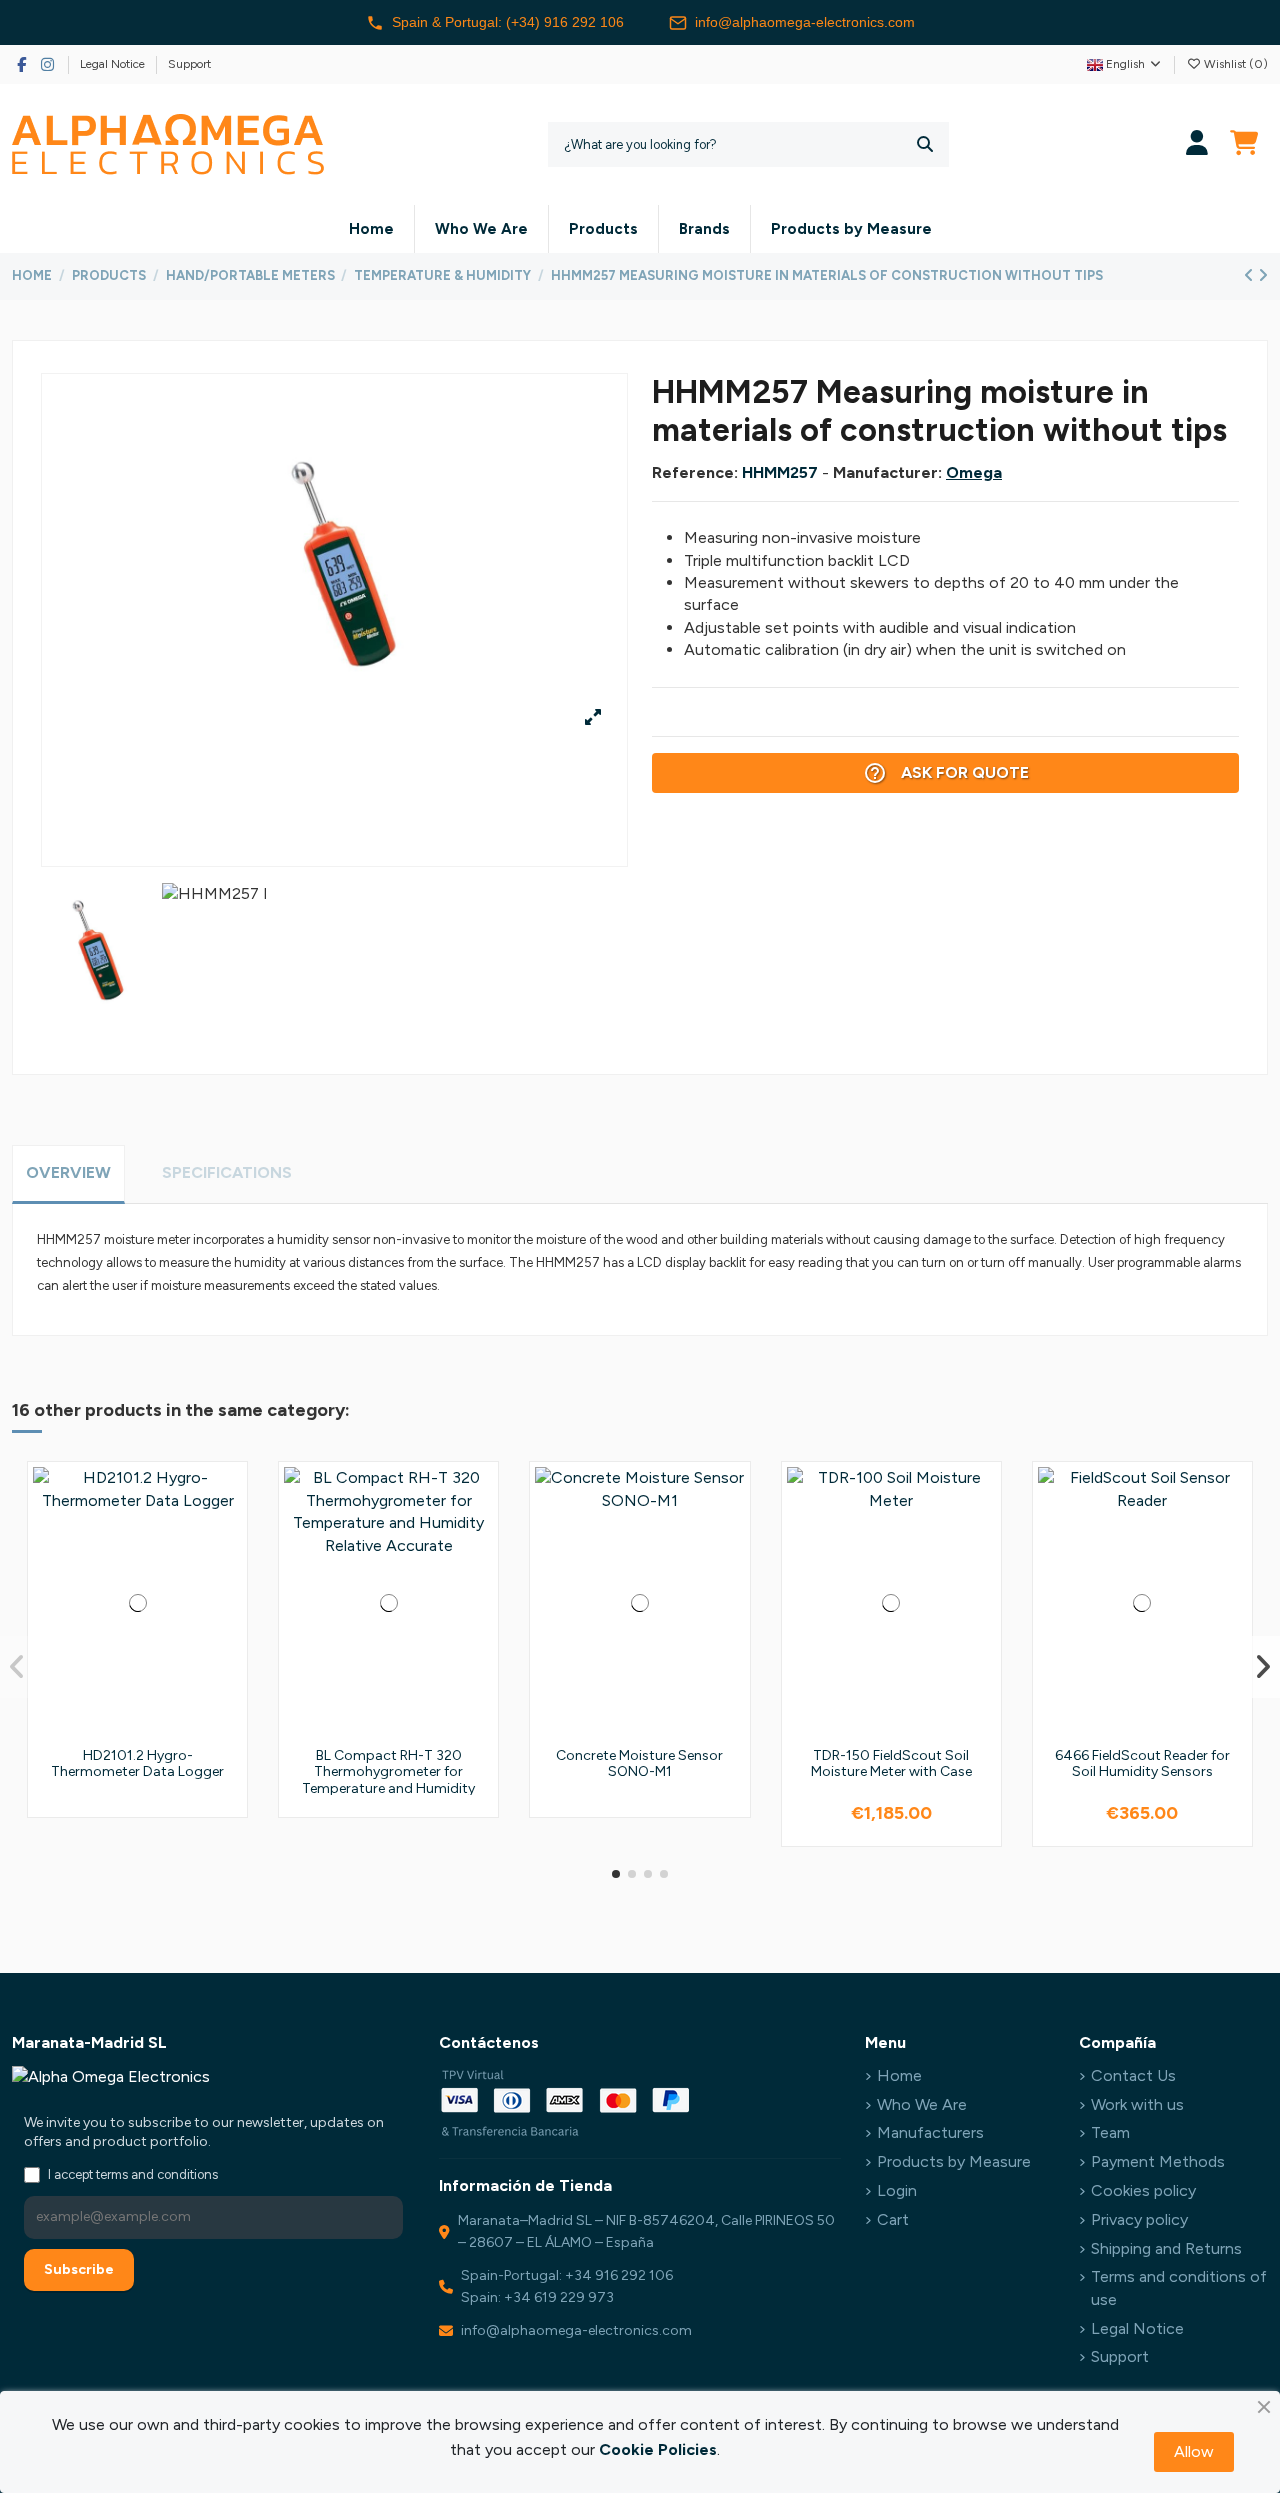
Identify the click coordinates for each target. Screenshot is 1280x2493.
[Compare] (225, 1537)
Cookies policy (1143, 2190)
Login (897, 2190)
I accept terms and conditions (133, 2174)
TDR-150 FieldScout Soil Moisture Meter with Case (891, 1764)
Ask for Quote (946, 773)
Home (899, 2075)
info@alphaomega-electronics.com (805, 22)
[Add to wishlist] (225, 1500)
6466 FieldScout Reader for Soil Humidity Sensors (1142, 1764)
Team (1110, 2132)
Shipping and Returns (1166, 2248)
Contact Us (1133, 2075)
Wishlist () (1234, 64)
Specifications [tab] (227, 1172)
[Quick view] (225, 1574)
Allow (1194, 2451)
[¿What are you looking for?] (925, 144)
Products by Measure (954, 2161)
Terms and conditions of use (1179, 2287)
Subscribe (79, 2269)
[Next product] (1263, 275)
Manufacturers (930, 2132)
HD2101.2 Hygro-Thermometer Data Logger (137, 1764)
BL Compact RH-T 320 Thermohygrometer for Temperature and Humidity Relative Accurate (388, 1780)
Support (189, 64)
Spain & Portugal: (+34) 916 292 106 (508, 22)
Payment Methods (1158, 2161)
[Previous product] (1251, 275)
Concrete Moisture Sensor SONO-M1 (639, 1764)
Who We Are (922, 2104)
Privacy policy (1139, 2219)
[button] (616, 1874)
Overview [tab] (68, 1172)
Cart (893, 2219)
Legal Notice (114, 64)
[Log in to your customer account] (1197, 144)
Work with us (1137, 2104)
